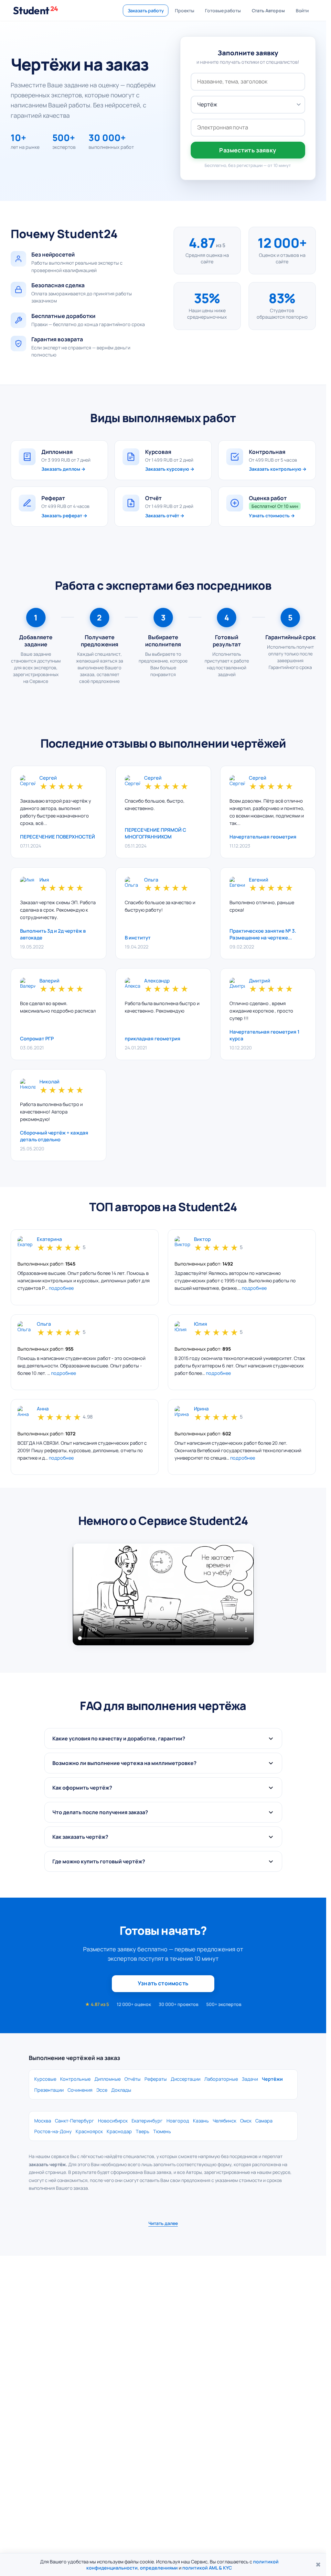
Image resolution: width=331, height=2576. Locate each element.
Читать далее (163, 2223)
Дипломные (107, 2079)
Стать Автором (268, 11)
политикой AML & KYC (207, 2568)
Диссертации (186, 2079)
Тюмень (162, 2131)
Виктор (202, 1239)
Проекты (184, 11)
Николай (49, 1082)
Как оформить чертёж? (82, 1788)
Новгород (178, 2121)
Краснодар (119, 2131)
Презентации (49, 2090)
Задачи (250, 2079)
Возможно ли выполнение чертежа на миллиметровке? (124, 1763)
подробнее (61, 1288)
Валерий (49, 981)
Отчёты (133, 2079)
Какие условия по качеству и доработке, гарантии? (119, 1738)
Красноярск (89, 2131)
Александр (157, 981)
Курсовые (45, 2079)
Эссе (102, 2090)
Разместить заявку (248, 150)
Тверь (143, 2131)
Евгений (259, 880)
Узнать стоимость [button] (163, 1983)
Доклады (121, 2090)
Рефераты (156, 2079)
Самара (264, 2121)
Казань (201, 2121)
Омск (246, 2121)
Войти (302, 11)
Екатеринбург (147, 2121)
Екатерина (49, 1239)
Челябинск (224, 2121)
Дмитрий (260, 981)
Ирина (201, 1409)
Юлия (200, 1324)
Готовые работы (223, 11)
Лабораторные (221, 2079)
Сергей (48, 778)
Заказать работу (146, 11)
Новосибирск (113, 2121)
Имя (44, 880)
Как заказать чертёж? (80, 1837)
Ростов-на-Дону (53, 2131)
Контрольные (75, 2079)
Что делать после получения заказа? (100, 1812)
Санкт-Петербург (75, 2121)
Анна (43, 1409)
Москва (43, 2121)
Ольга (151, 880)
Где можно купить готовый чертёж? (99, 1861)
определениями (159, 2568)
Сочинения (80, 2090)
